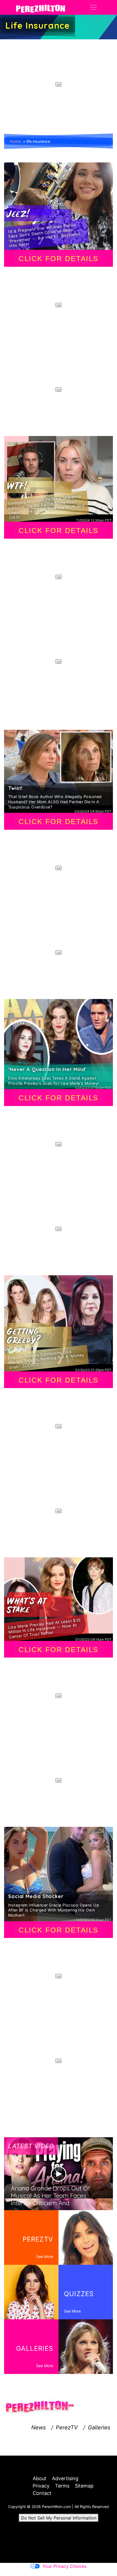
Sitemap (84, 2486)
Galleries (99, 2427)
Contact (42, 2493)
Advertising (65, 2478)
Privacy (41, 2486)
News (39, 2427)
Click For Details (59, 259)
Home (15, 141)
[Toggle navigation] (93, 7)
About (40, 2478)
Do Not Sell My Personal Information (59, 2518)
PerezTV (67, 2427)
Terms (62, 2486)
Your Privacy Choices (64, 2566)
